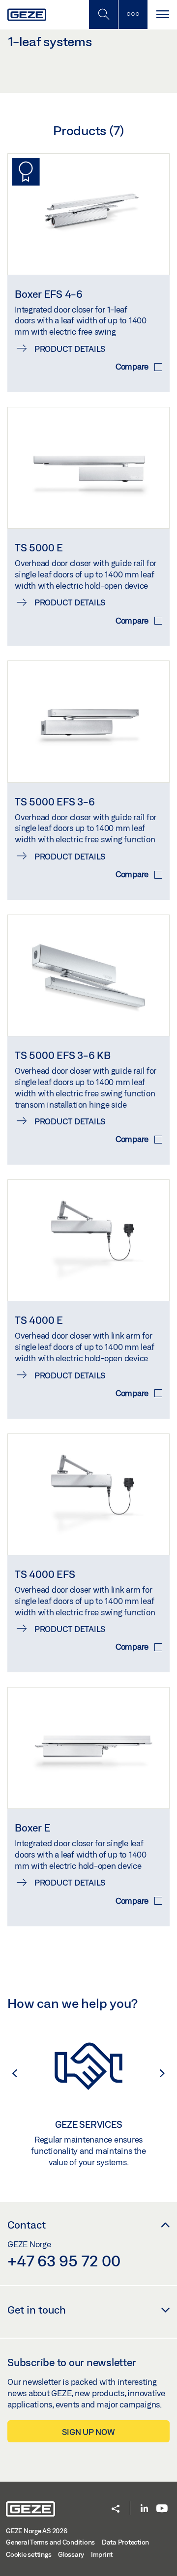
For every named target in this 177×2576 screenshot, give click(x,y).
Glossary (71, 2554)
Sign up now (88, 2432)
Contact (27, 2225)
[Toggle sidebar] (133, 14)
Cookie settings (29, 2554)
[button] (10, 2073)
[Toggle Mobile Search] (103, 14)
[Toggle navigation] (162, 14)
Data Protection (125, 2542)
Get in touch (37, 2310)
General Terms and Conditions (50, 2542)
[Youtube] (162, 2509)
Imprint (102, 2554)
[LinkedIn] (144, 2509)
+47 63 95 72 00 (64, 2261)
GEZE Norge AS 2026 (37, 2531)
